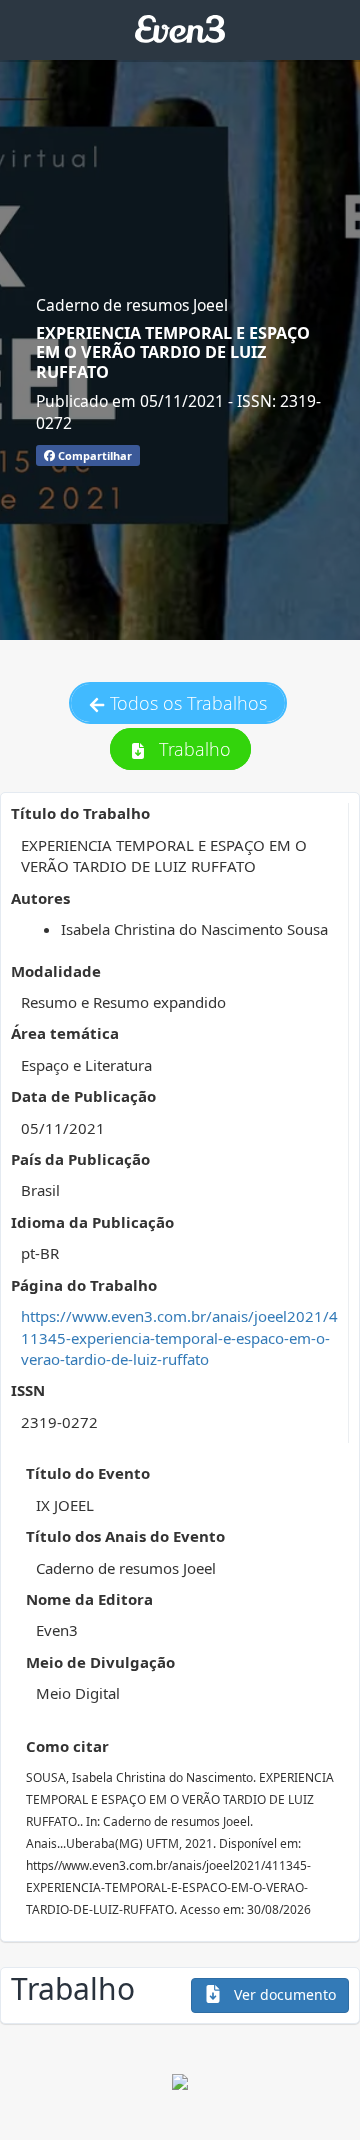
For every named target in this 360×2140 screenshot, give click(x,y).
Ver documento (283, 1994)
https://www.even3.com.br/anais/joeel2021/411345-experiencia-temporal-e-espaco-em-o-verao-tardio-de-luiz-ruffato (179, 1337)
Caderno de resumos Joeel (132, 305)
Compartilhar (93, 455)
